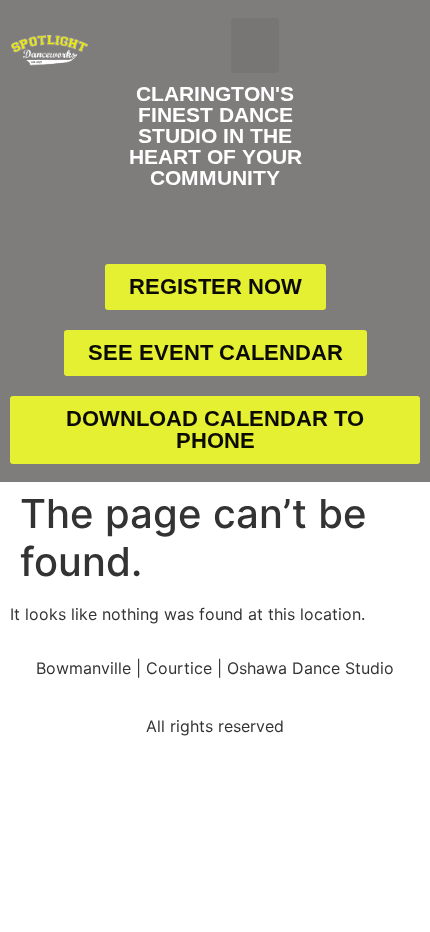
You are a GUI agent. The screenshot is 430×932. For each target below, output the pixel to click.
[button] (255, 46)
